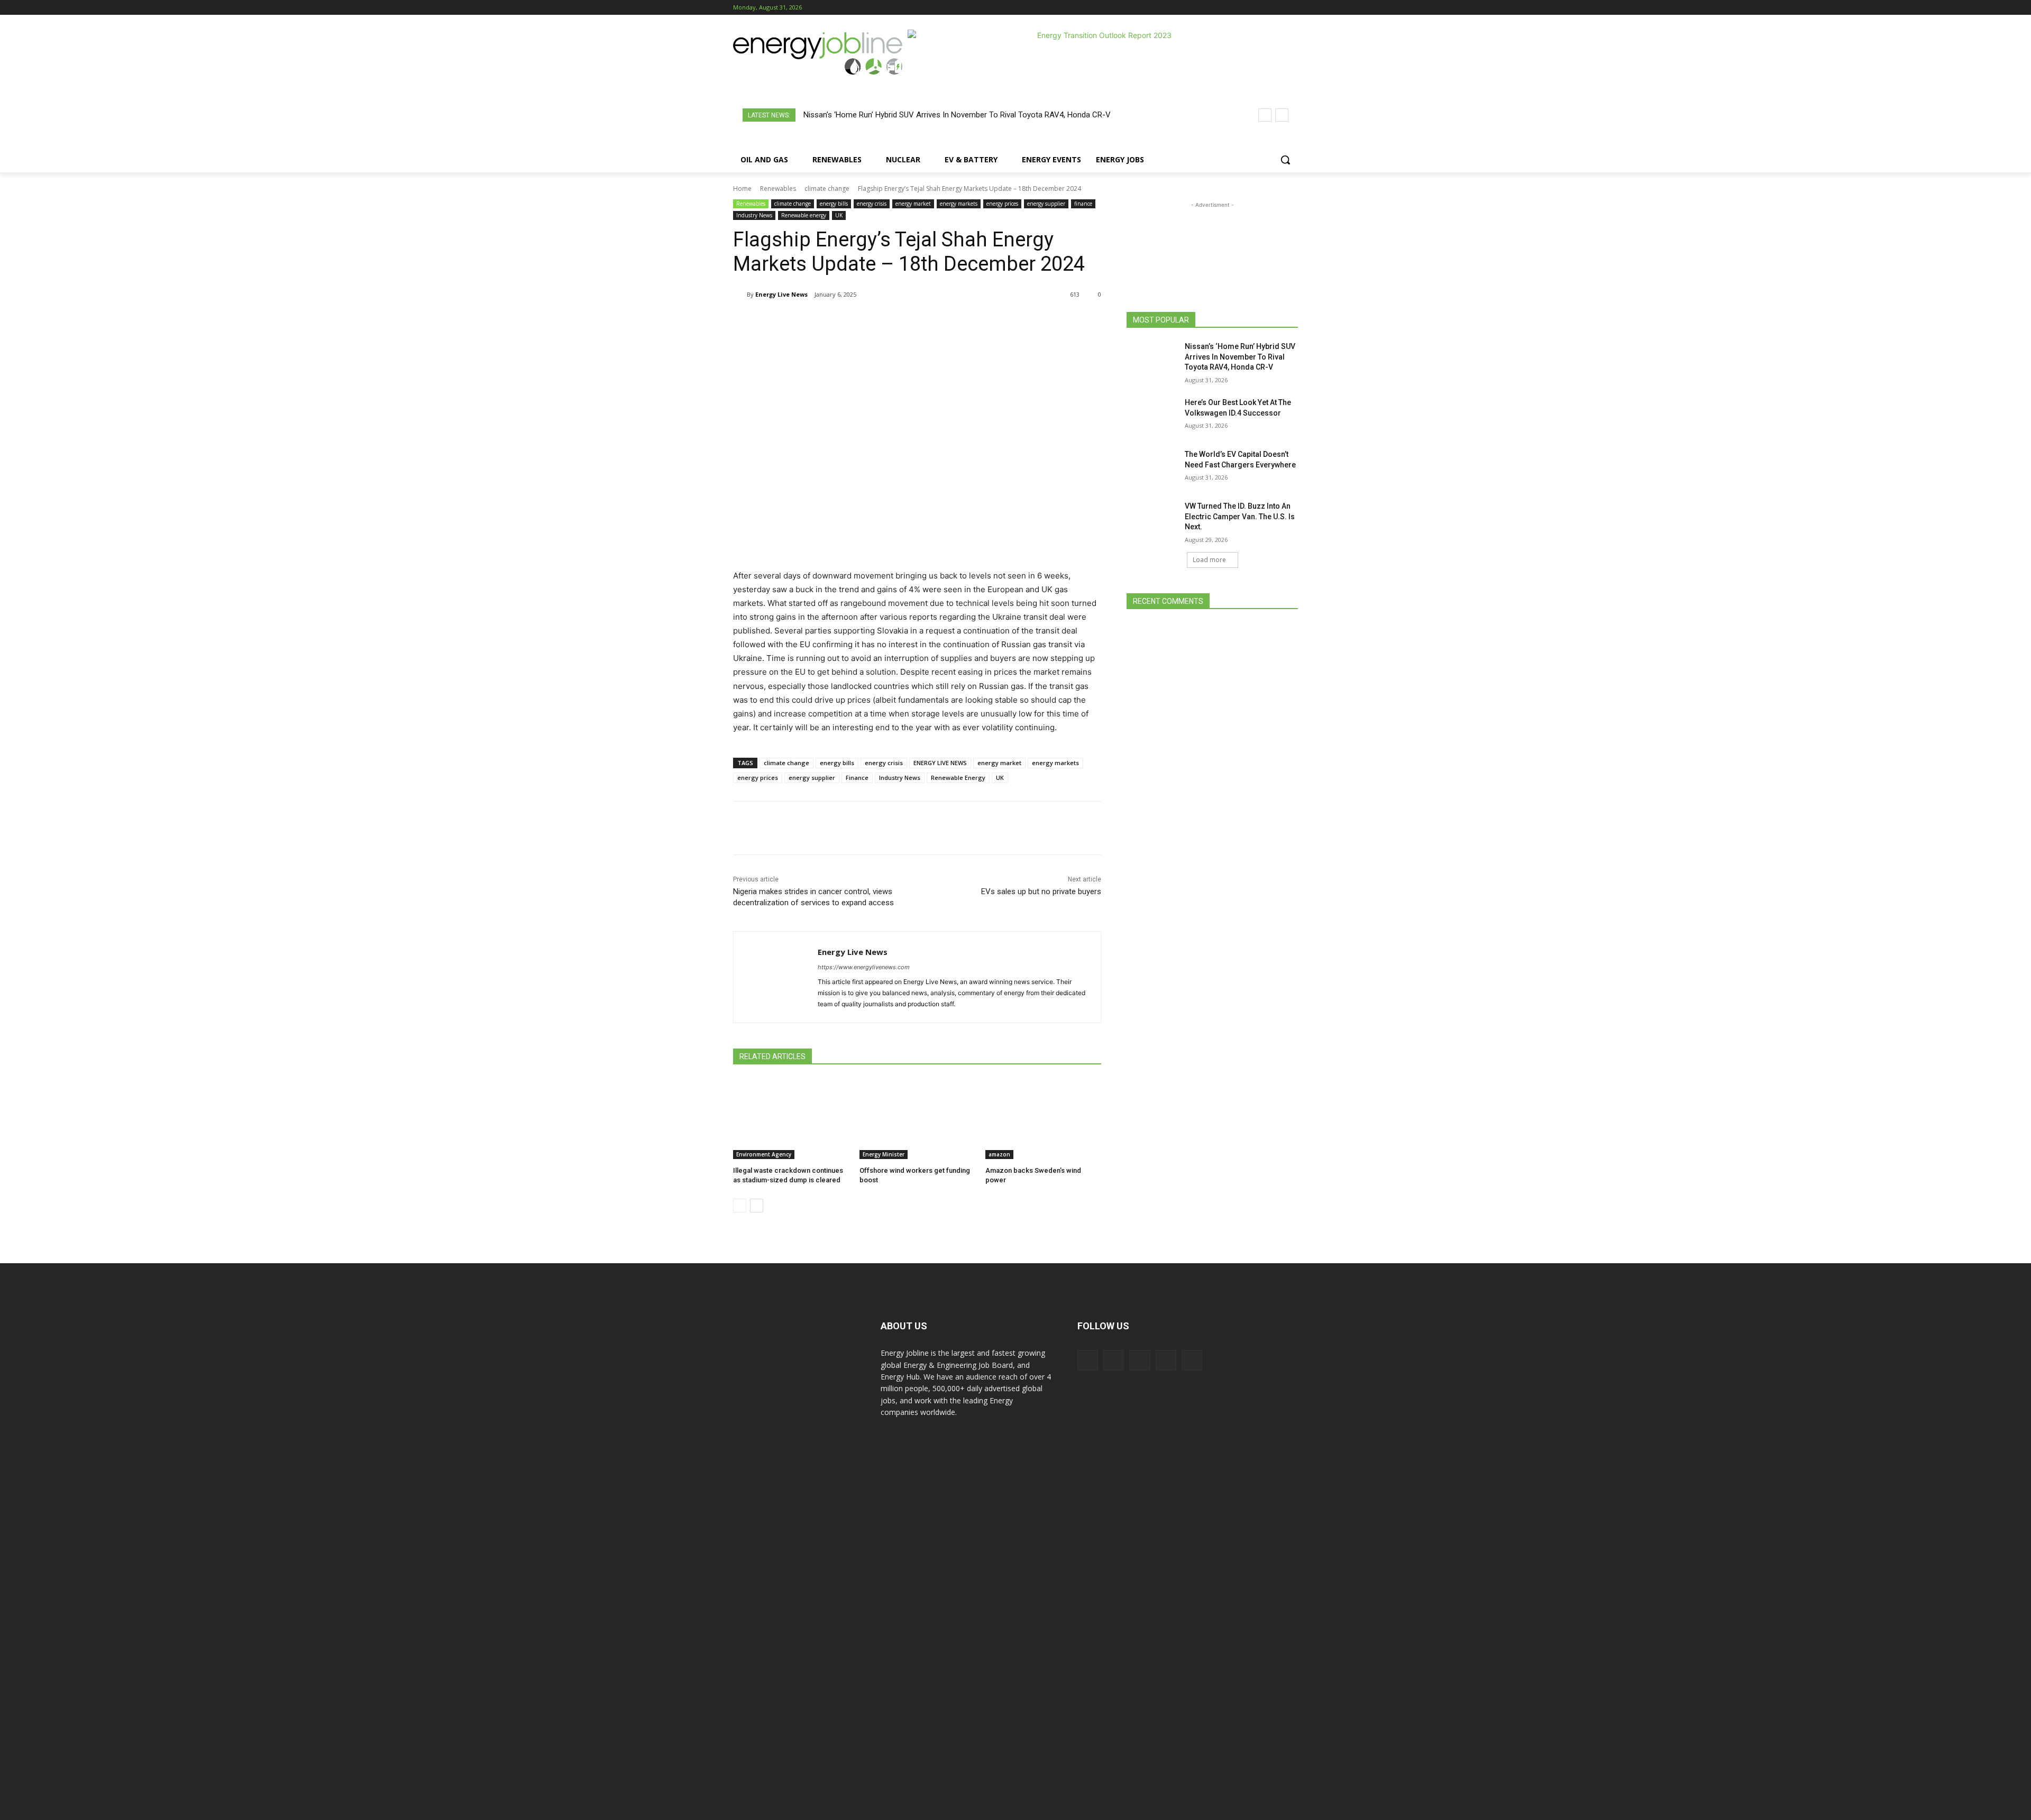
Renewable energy (804, 215)
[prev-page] (740, 1206)
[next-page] (757, 1206)
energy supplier (1046, 204)
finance (1083, 204)
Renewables (778, 189)
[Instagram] (1248, 8)
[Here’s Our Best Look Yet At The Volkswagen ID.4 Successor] (1152, 416)
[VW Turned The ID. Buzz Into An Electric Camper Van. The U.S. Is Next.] (1152, 519)
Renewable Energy (958, 778)
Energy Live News (781, 294)
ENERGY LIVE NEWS (940, 763)
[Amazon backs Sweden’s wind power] (1043, 1119)
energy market (913, 204)
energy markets (959, 204)
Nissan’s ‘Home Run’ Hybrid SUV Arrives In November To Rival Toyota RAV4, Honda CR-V (957, 115)
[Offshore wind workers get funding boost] (917, 1119)
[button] (1285, 160)
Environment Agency (764, 1154)
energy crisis (872, 204)
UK (839, 215)
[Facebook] (1233, 8)
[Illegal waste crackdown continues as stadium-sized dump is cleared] (791, 1119)
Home (742, 189)
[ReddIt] (907, 321)
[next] (1282, 115)
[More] (956, 321)
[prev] (1265, 115)
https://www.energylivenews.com (864, 967)
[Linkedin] (1263, 8)
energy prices (1002, 204)
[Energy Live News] (740, 295)
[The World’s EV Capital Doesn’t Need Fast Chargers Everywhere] (1152, 467)
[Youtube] (1292, 8)
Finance (857, 778)
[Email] (931, 321)
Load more (1209, 560)
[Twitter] (1277, 8)
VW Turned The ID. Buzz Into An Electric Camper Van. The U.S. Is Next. (1240, 516)
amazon (999, 1154)
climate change (827, 189)
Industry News (754, 215)
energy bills (834, 204)
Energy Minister (884, 1154)
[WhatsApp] (858, 321)
